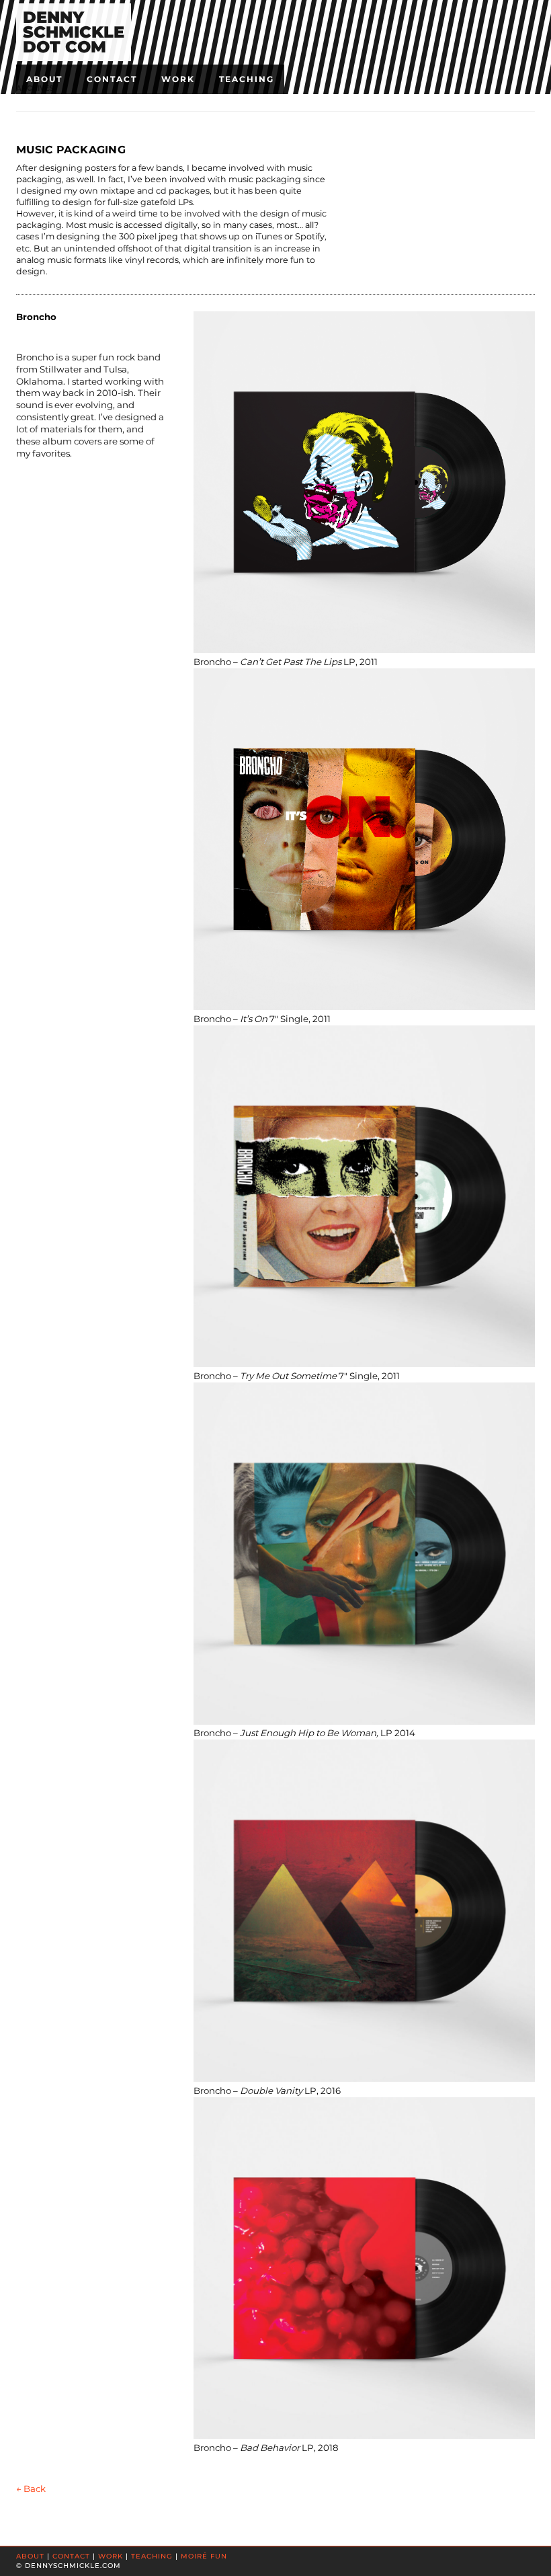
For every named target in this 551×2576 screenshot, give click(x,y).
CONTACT (71, 2556)
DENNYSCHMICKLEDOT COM (74, 32)
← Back (31, 2489)
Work (178, 79)
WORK (111, 2556)
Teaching (247, 79)
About (44, 79)
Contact (112, 79)
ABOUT (30, 2556)
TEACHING (152, 2556)
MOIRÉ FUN (204, 2556)
